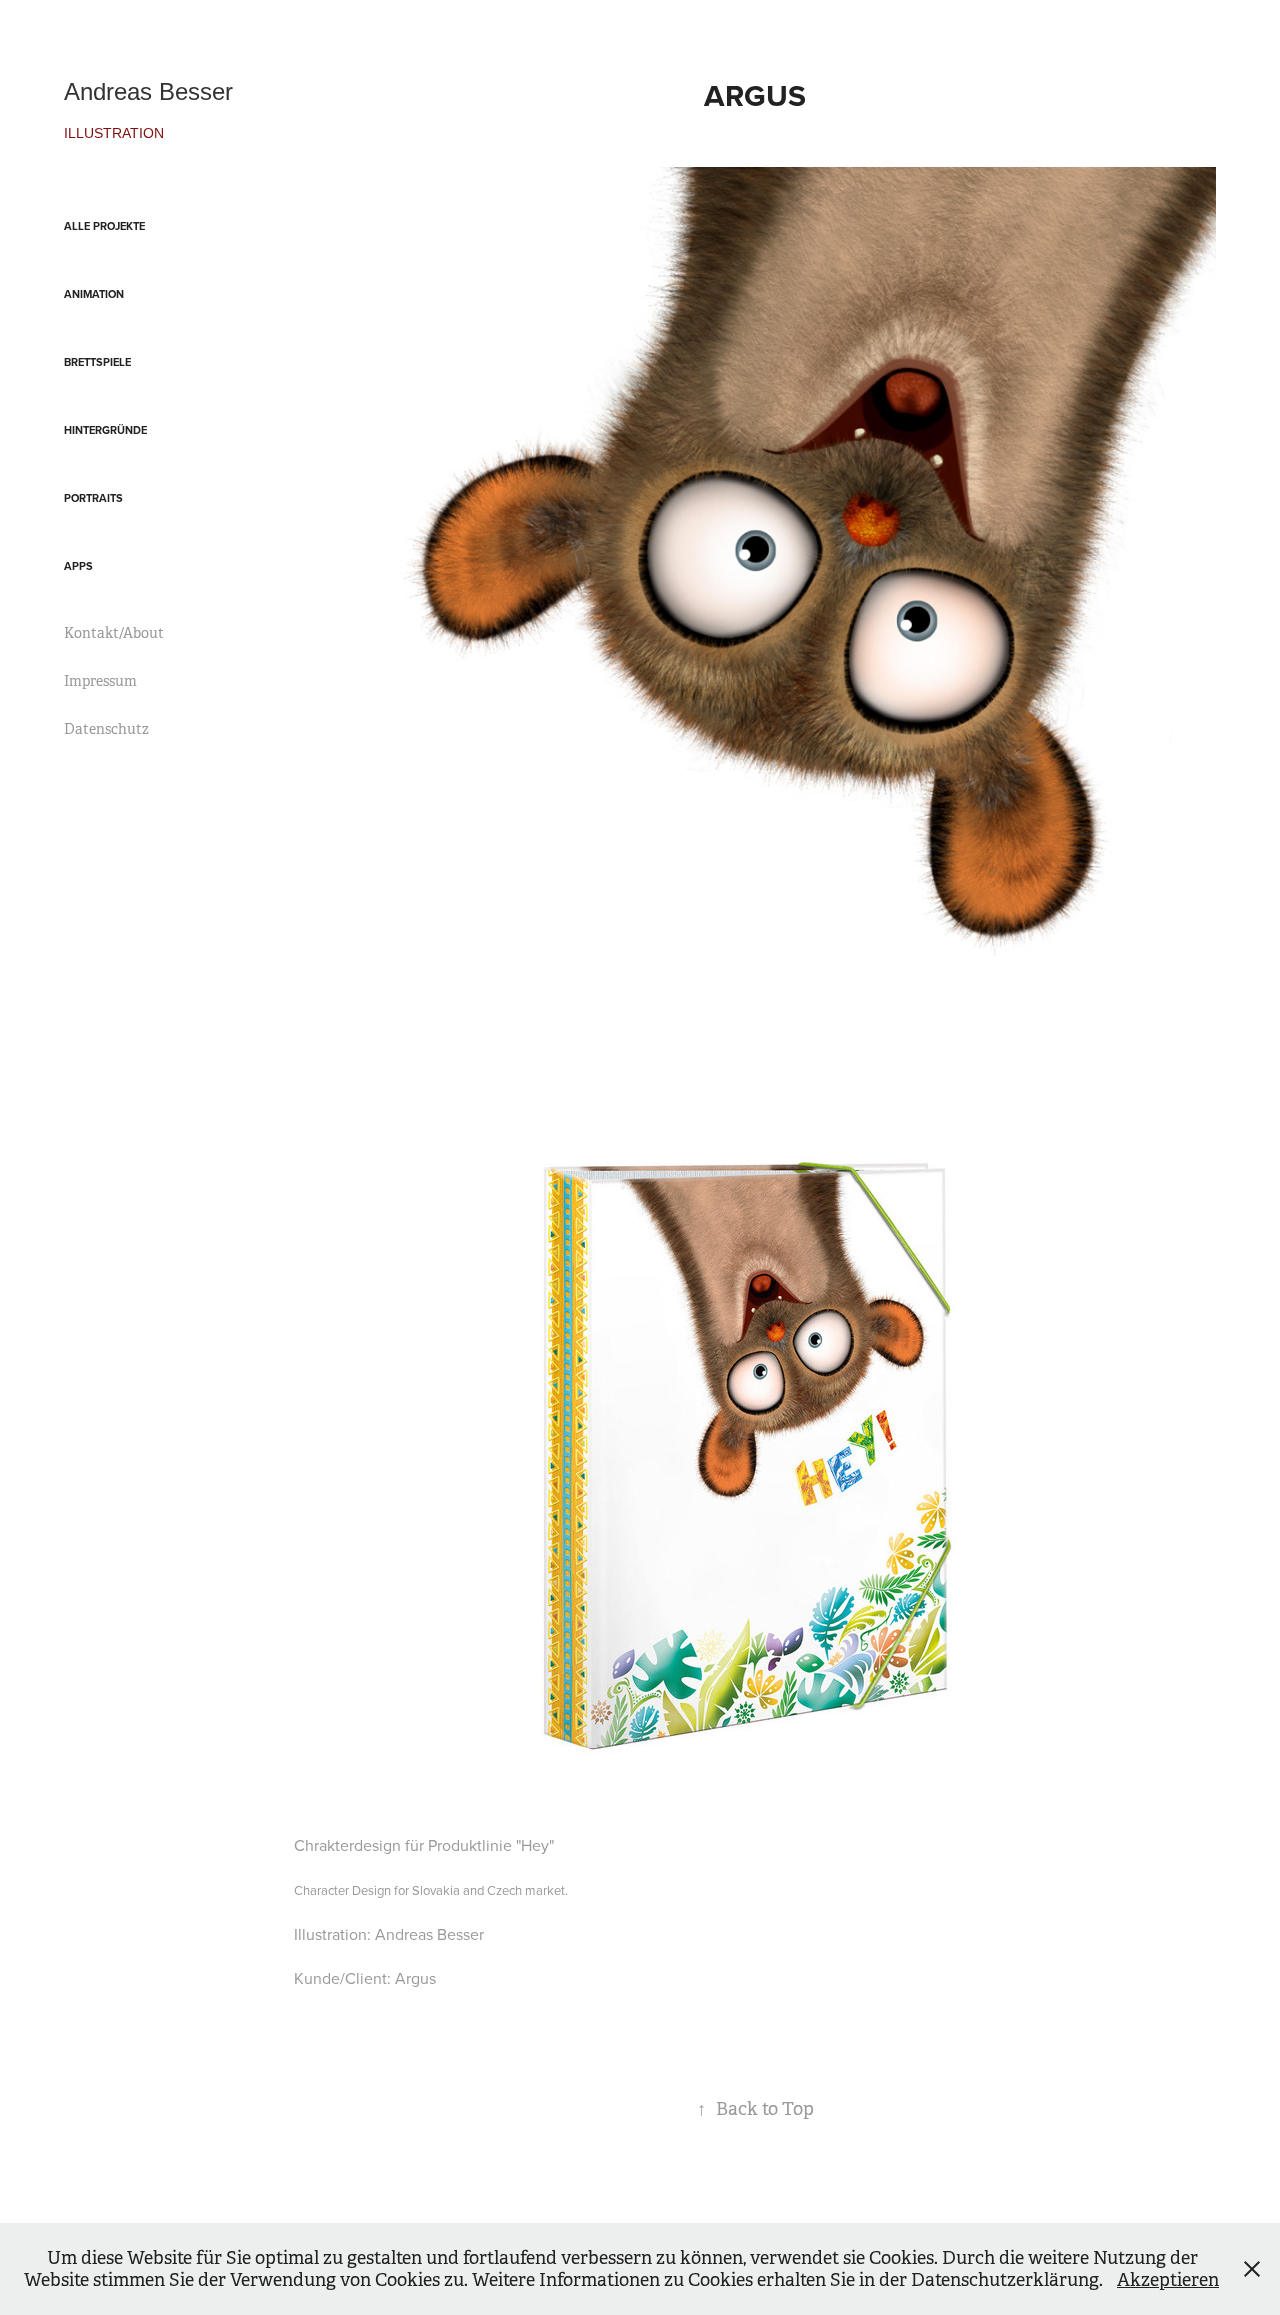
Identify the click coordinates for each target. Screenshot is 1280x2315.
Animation (94, 294)
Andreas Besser (148, 91)
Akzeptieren (1168, 2280)
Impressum (100, 681)
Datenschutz (106, 729)
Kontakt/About (114, 633)
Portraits (93, 498)
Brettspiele (97, 362)
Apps (78, 566)
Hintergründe (105, 430)
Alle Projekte (104, 226)
